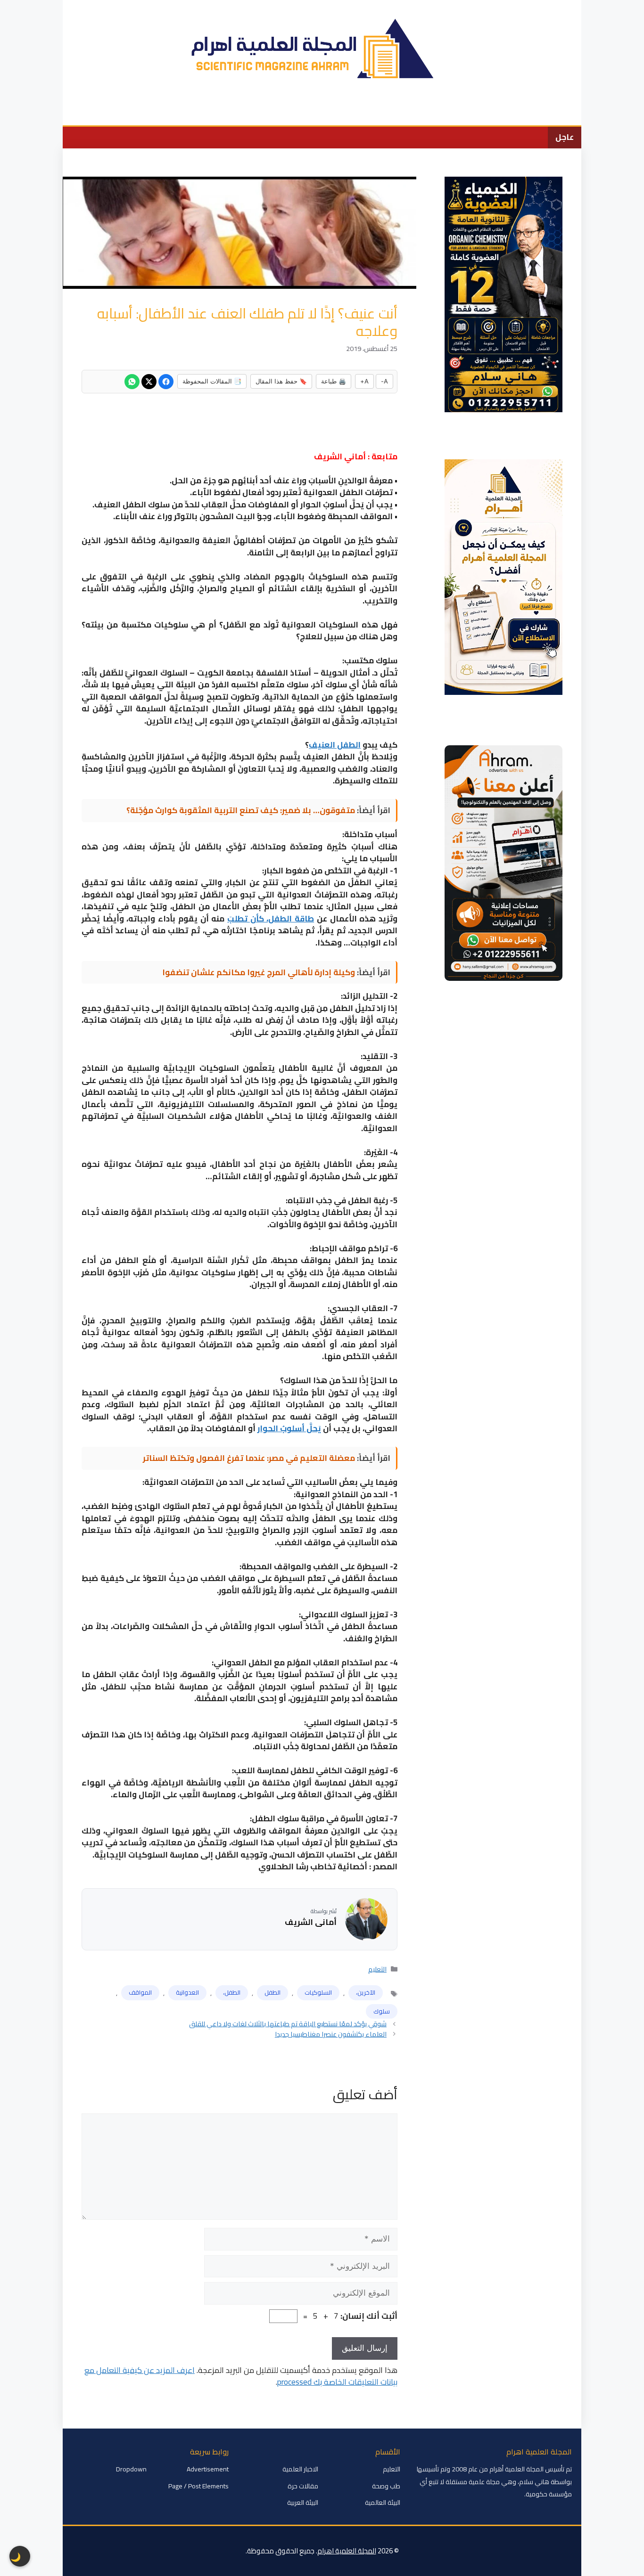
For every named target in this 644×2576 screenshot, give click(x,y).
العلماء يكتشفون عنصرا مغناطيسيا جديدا (331, 2034)
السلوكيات (318, 1992)
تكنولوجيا (293, 111)
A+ (364, 381)
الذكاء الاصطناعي (187, 111)
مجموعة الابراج (120, 111)
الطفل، (232, 1992)
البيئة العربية (303, 2503)
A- (384, 381)
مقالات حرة (303, 2486)
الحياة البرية (341, 111)
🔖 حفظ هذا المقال (281, 381)
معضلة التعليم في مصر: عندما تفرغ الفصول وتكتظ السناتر (249, 1458)
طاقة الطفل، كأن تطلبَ (271, 919)
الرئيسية (540, 111)
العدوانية (187, 1992)
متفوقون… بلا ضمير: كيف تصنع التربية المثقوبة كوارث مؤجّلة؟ (241, 810)
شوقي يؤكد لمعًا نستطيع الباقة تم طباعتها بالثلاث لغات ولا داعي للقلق (288, 2024)
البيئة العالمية (433, 111)
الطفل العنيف (335, 745)
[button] (76, 111)
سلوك (382, 2011)
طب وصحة (246, 111)
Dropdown (131, 2469)
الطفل (272, 1992)
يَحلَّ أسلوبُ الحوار (289, 1428)
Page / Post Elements (198, 2486)
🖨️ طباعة (334, 381)
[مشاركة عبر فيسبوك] (166, 382)
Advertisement (208, 2469)
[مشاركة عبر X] (149, 382)
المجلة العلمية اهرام (347, 2551)
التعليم (386, 111)
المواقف (140, 1992)
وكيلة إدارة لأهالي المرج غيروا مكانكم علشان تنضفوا (259, 972)
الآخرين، (366, 1992)
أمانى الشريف (311, 1923)
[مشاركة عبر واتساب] (132, 382)
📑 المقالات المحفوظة (212, 381)
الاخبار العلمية (491, 111)
